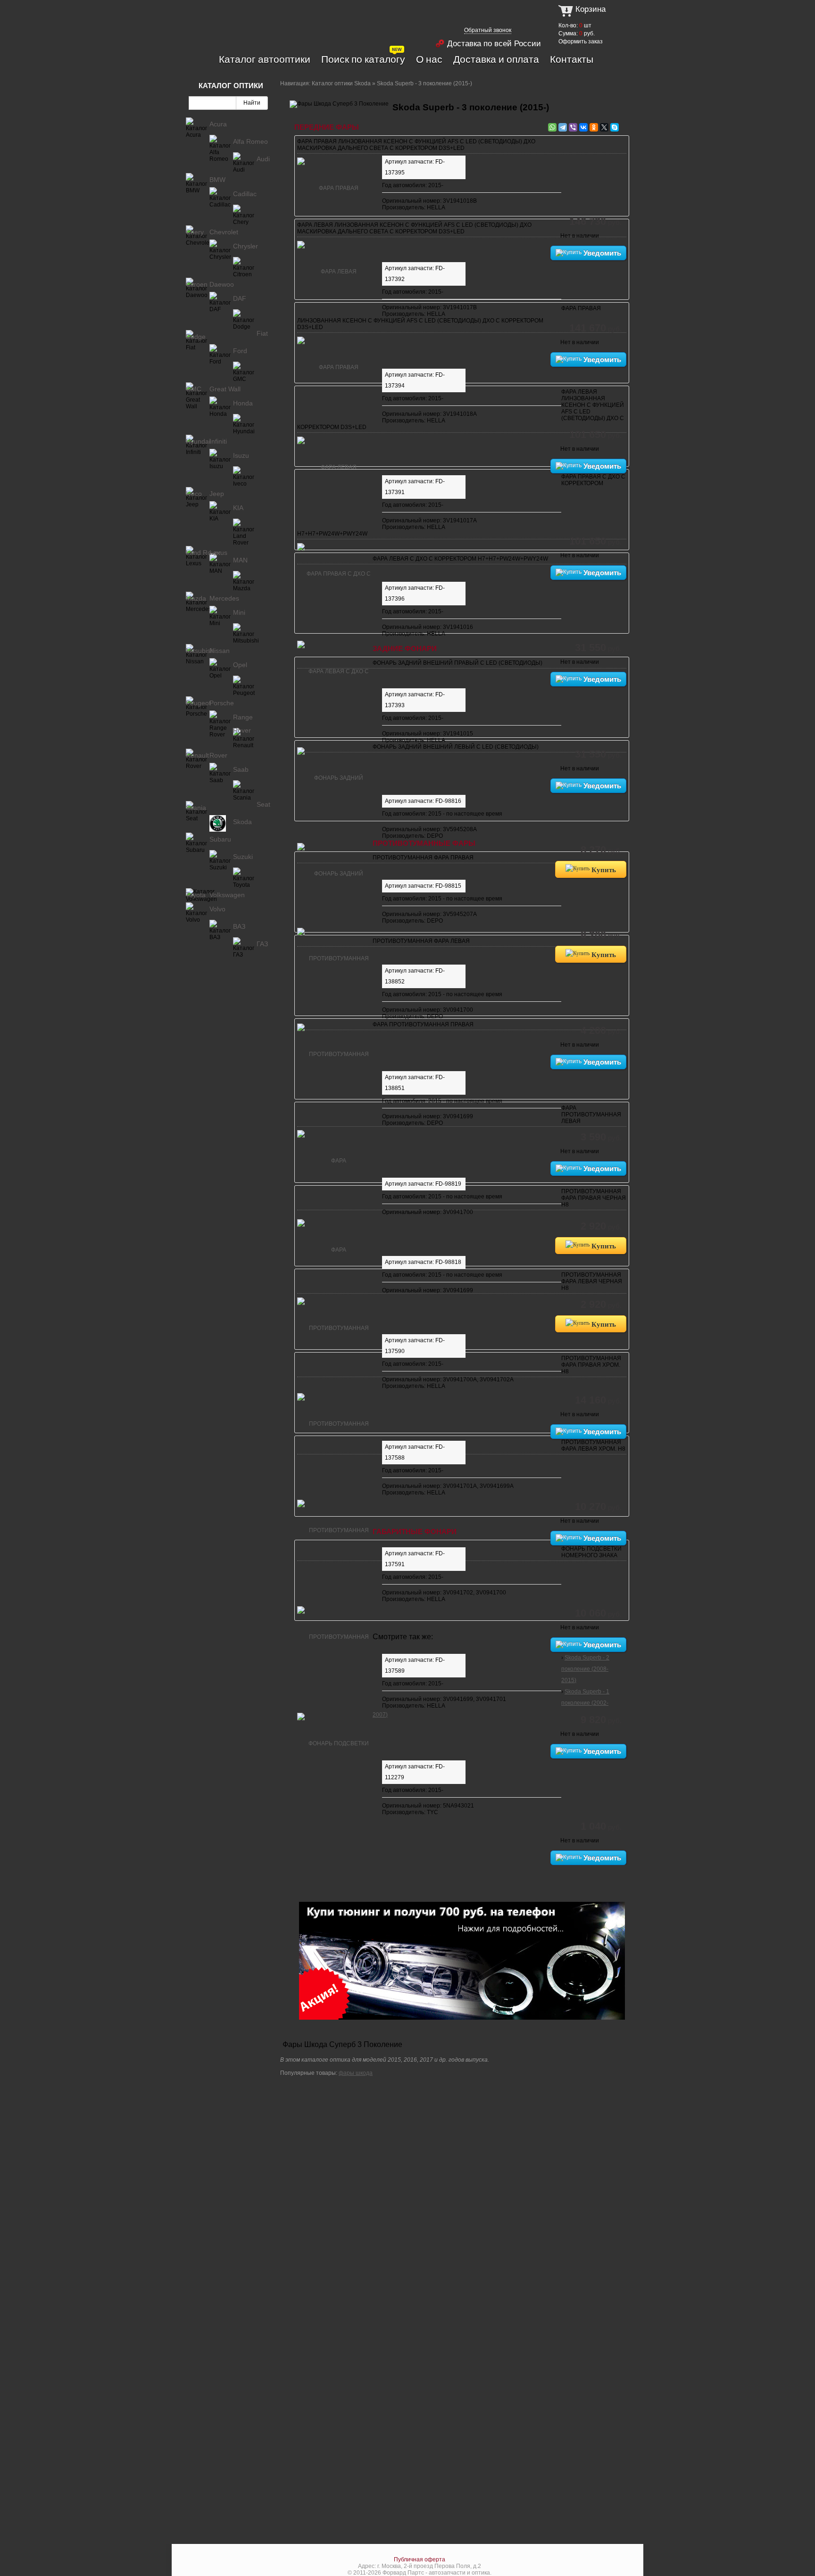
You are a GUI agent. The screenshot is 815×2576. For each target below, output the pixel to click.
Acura (218, 124)
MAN (240, 560)
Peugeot (198, 703)
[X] (604, 127)
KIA (238, 508)
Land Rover (203, 553)
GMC (194, 389)
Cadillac (245, 194)
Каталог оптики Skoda (341, 83)
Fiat (262, 333)
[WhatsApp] (552, 127)
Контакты (572, 59)
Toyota (196, 895)
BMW (217, 180)
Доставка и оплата (496, 59)
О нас (429, 59)
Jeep (217, 494)
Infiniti (218, 441)
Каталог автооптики (265, 59)
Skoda (242, 822)
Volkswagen (227, 895)
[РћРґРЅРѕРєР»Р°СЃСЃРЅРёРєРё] (594, 127)
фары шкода (356, 2073)
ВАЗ (239, 926)
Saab (241, 769)
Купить (603, 869)
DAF (240, 298)
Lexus (218, 553)
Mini (239, 612)
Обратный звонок (488, 30)
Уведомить (601, 253)
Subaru (220, 839)
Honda (243, 403)
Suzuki (243, 857)
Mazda (196, 598)
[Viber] (573, 127)
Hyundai (198, 441)
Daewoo (222, 284)
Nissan (220, 651)
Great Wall (225, 389)
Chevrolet (224, 232)
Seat (263, 804)
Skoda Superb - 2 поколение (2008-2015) (585, 1669)
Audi (263, 159)
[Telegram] (563, 127)
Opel (240, 665)
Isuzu (241, 455)
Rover (218, 755)
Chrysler (245, 246)
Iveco (194, 494)
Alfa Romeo (250, 141)
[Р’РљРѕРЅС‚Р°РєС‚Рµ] (583, 127)
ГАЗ (262, 944)
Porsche (222, 703)
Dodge (196, 337)
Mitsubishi (201, 651)
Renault (197, 755)
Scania (196, 808)
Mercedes (224, 598)
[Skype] (615, 127)
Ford (240, 351)
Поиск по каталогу (363, 59)
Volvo (217, 909)
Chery (195, 232)
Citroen (197, 284)
